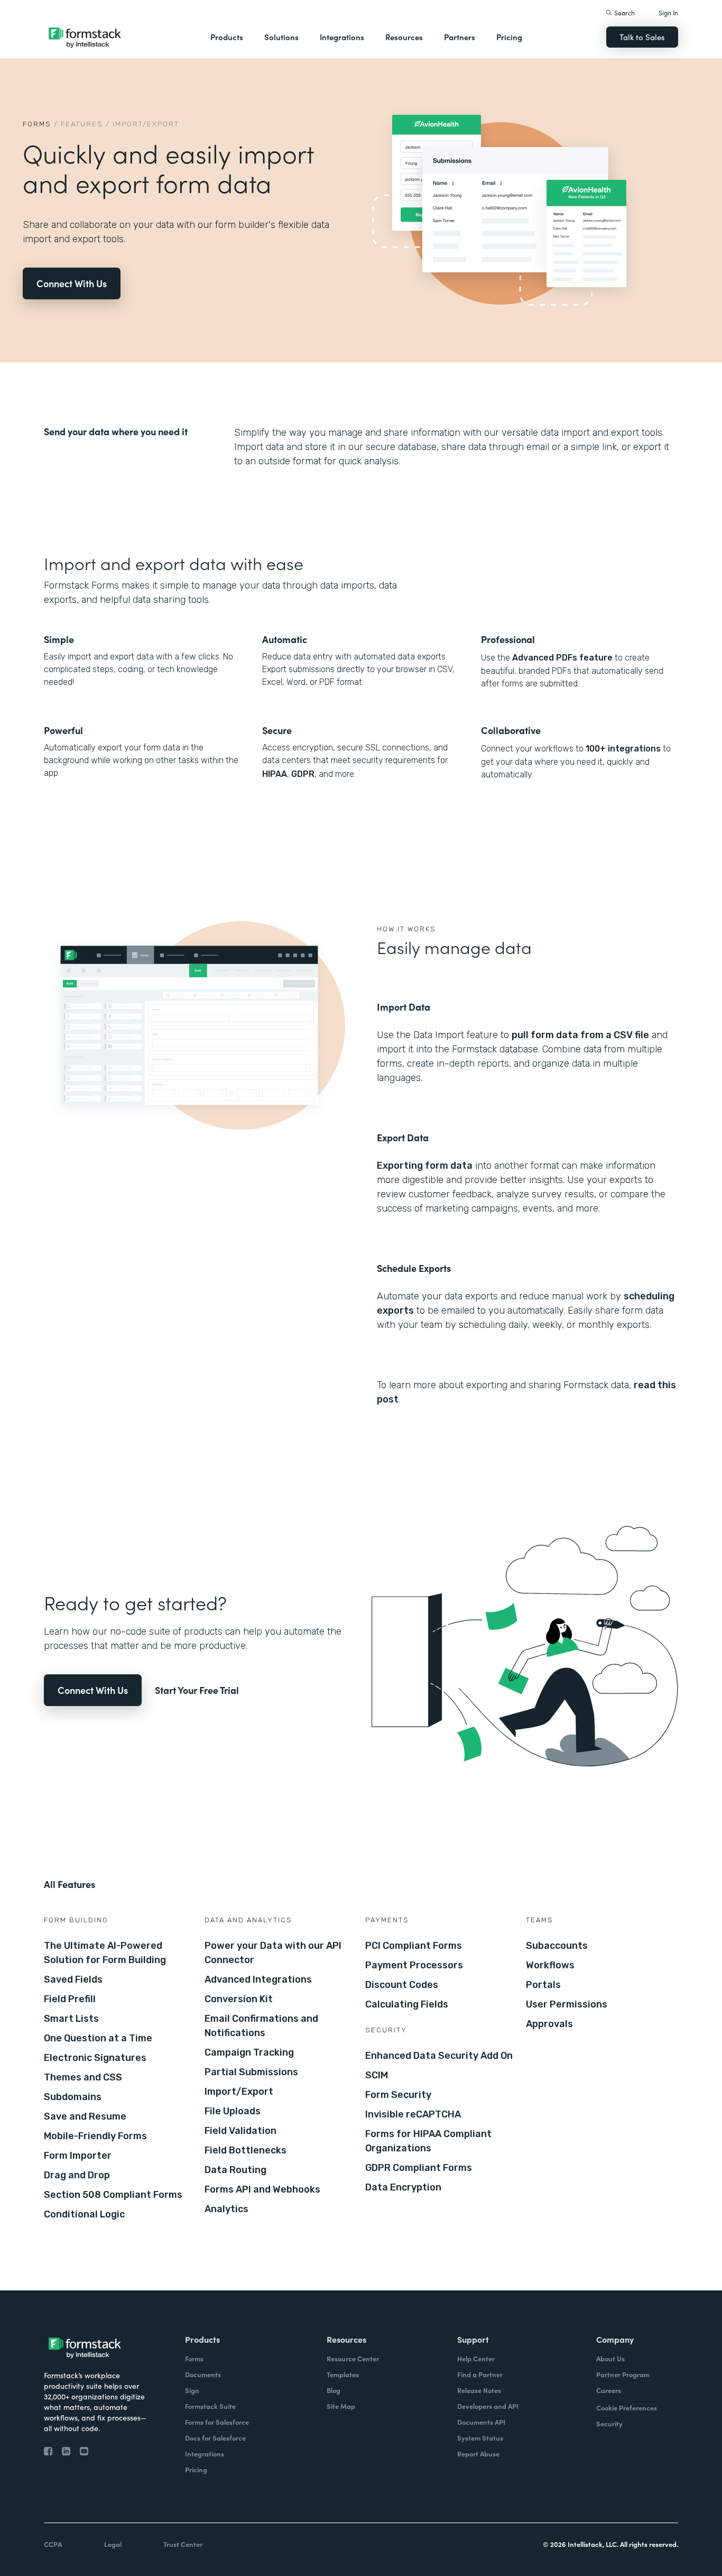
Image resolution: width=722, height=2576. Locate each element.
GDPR (303, 774)
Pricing (509, 37)
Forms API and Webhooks (262, 2189)
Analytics (226, 2209)
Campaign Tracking (249, 2052)
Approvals (549, 2024)
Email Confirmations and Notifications (261, 2026)
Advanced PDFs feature (562, 658)
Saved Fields (73, 1979)
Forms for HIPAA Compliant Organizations (428, 2141)
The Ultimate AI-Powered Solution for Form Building (105, 1953)
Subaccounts (557, 1946)
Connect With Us (72, 283)
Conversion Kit (239, 1999)
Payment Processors (414, 1965)
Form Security (398, 2095)
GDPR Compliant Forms (419, 2168)
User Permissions (567, 2004)
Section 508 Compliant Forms (113, 2195)
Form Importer (78, 2156)
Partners (460, 37)
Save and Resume (85, 2116)
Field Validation (240, 2131)
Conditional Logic (84, 2214)
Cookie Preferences (627, 2408)
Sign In (668, 12)
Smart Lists (71, 2019)
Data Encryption (403, 2187)
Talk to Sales (642, 37)
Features (82, 124)
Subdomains (73, 2097)
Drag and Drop (77, 2175)
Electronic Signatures (95, 2058)
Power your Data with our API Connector (273, 1953)
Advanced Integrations (258, 1979)
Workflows (550, 1965)
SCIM (377, 2075)
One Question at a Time (98, 2038)
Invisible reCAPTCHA (413, 2114)
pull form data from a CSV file (580, 1035)
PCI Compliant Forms (414, 1946)
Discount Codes (402, 1985)
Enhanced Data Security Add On (439, 2056)
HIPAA (275, 774)
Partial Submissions (251, 2072)
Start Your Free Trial (197, 1690)
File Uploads (233, 2111)
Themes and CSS (83, 2077)
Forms (37, 124)
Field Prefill (70, 1999)
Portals (543, 1985)
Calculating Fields (407, 2004)
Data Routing (235, 2170)
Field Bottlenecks (246, 2150)
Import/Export (239, 2092)
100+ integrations (623, 749)
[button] (227, 37)
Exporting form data (425, 1166)
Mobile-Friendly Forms (95, 2136)
